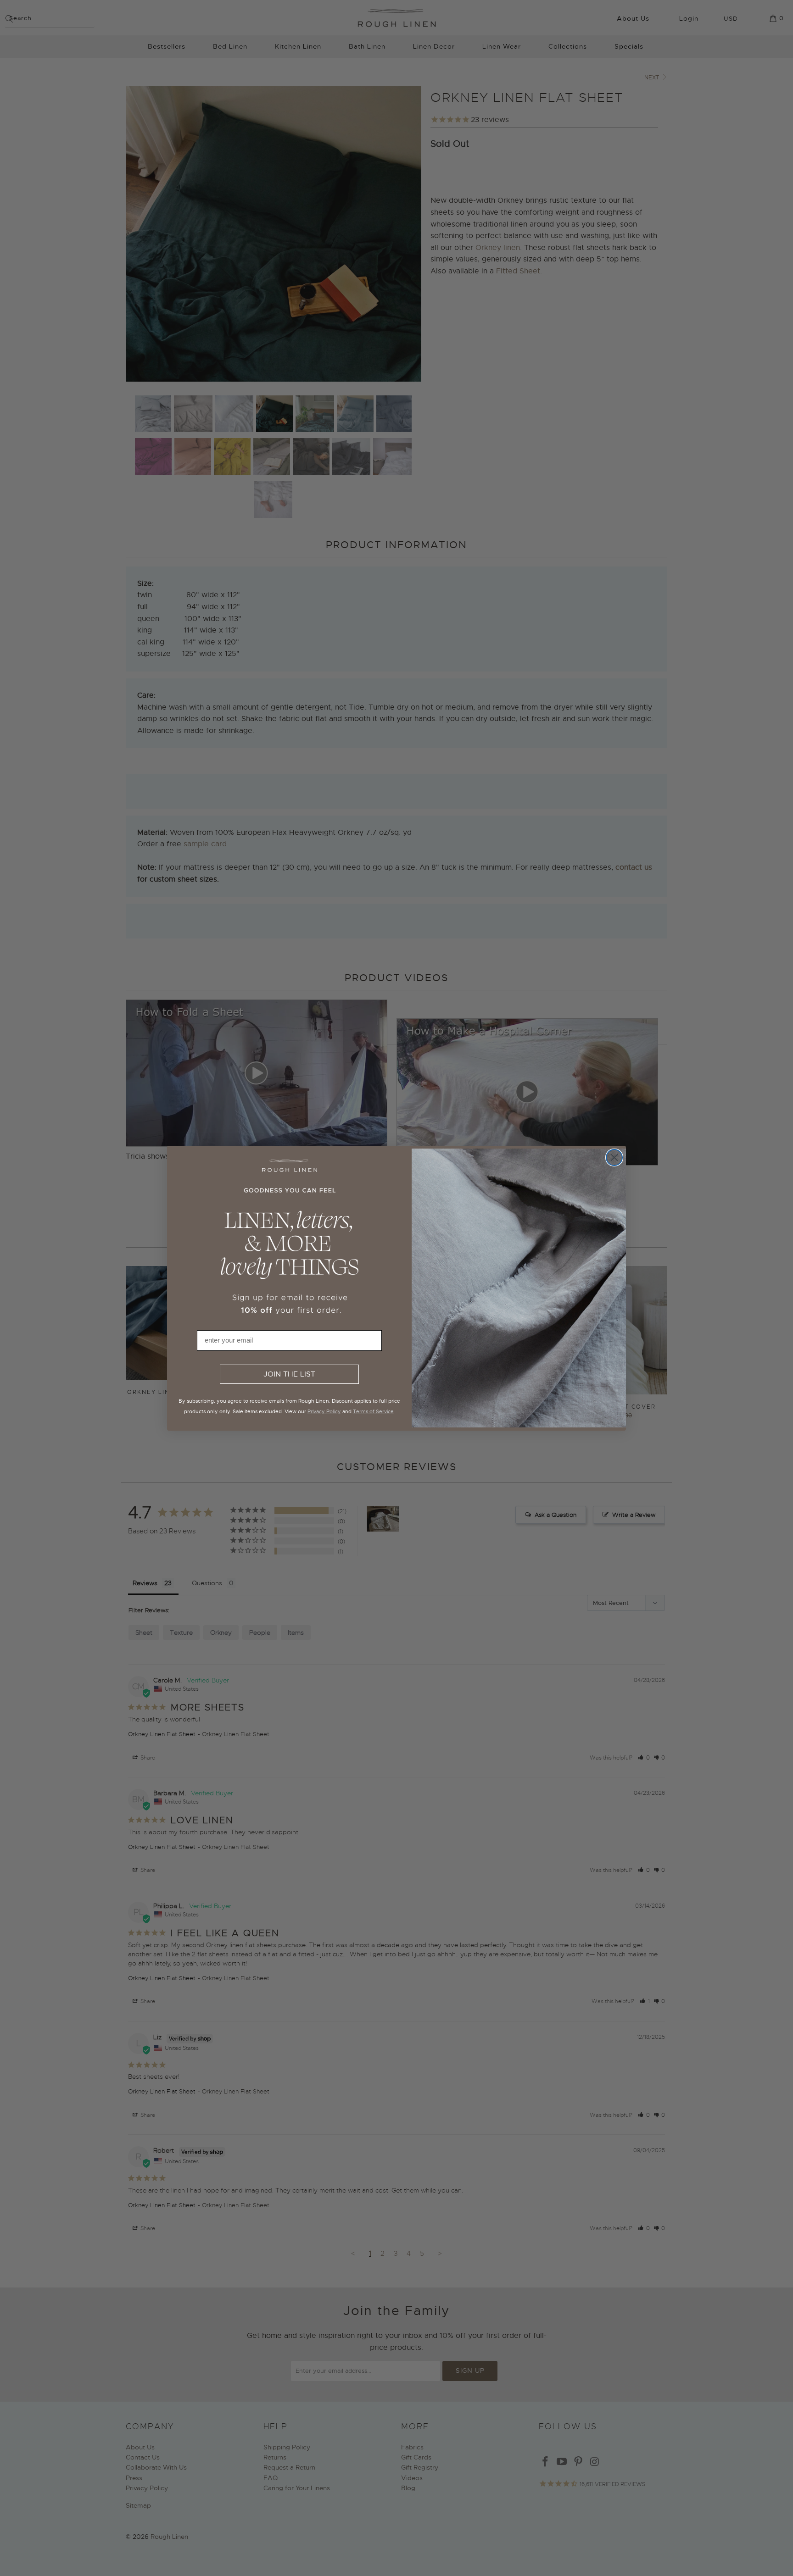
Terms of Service (373, 1411)
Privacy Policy (324, 1411)
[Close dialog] (614, 1158)
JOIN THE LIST (289, 1374)
